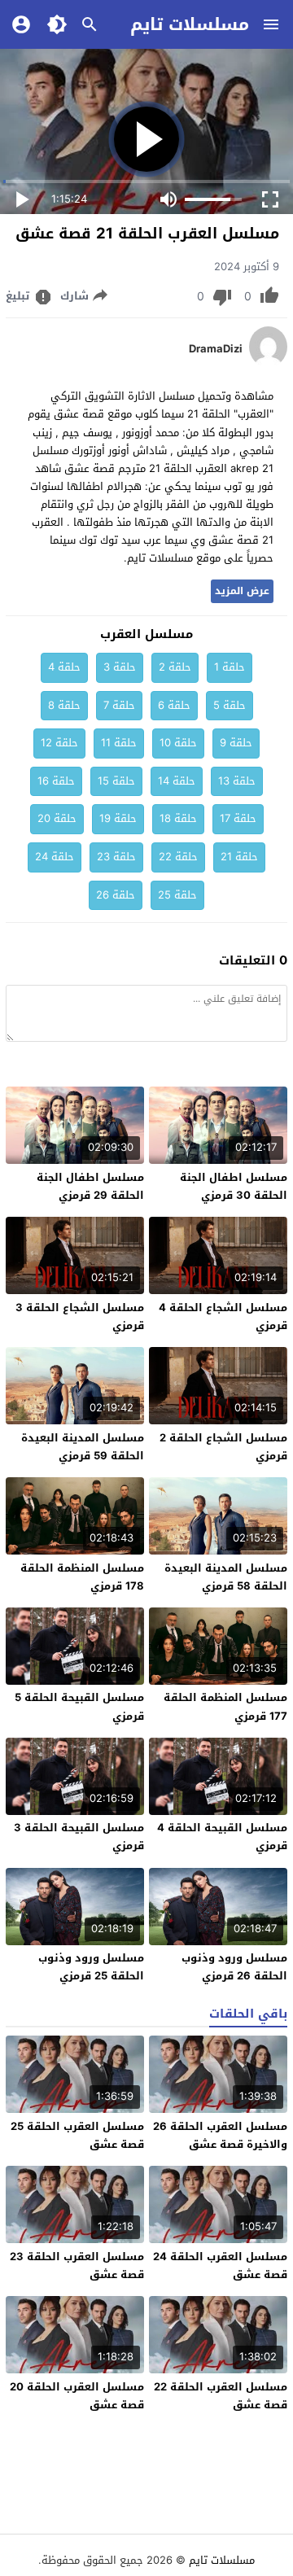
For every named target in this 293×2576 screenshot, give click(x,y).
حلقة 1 (230, 667)
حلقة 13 (237, 781)
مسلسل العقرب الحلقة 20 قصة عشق (77, 2396)
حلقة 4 (64, 667)
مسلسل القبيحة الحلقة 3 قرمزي (79, 1837)
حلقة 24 (55, 857)
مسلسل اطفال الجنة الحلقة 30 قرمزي (234, 1186)
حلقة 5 (230, 705)
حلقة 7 (119, 705)
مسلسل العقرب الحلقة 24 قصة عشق (220, 2265)
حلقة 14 (177, 781)
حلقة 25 (177, 895)
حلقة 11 (119, 743)
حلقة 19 (118, 818)
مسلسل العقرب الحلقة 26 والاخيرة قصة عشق (220, 2135)
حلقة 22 (178, 857)
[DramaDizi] (268, 363)
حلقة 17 (238, 818)
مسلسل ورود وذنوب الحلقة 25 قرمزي (91, 1967)
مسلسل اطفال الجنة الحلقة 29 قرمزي (90, 1186)
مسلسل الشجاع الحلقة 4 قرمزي (223, 1316)
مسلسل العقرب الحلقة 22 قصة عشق (221, 2396)
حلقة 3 (120, 667)
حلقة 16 (56, 781)
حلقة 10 (178, 743)
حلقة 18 (178, 818)
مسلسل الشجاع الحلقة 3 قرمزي (80, 1316)
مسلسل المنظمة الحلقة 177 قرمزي (225, 1706)
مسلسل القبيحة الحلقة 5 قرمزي (79, 1706)
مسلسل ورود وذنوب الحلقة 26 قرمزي (234, 1967)
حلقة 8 (64, 705)
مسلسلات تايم (190, 24)
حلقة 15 (116, 781)
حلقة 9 (236, 743)
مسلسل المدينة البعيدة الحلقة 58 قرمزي (226, 1577)
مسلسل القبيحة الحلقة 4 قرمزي (222, 1837)
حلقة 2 (175, 667)
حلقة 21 (239, 857)
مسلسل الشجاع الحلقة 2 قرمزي (223, 1447)
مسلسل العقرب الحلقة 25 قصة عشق (77, 2135)
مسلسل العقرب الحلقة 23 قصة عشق (77, 2265)
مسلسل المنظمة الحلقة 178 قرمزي (82, 1577)
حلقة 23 (116, 857)
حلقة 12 (59, 743)
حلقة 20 (57, 818)
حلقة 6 (174, 705)
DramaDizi (216, 349)
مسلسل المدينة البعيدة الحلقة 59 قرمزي (83, 1447)
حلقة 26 (116, 895)
